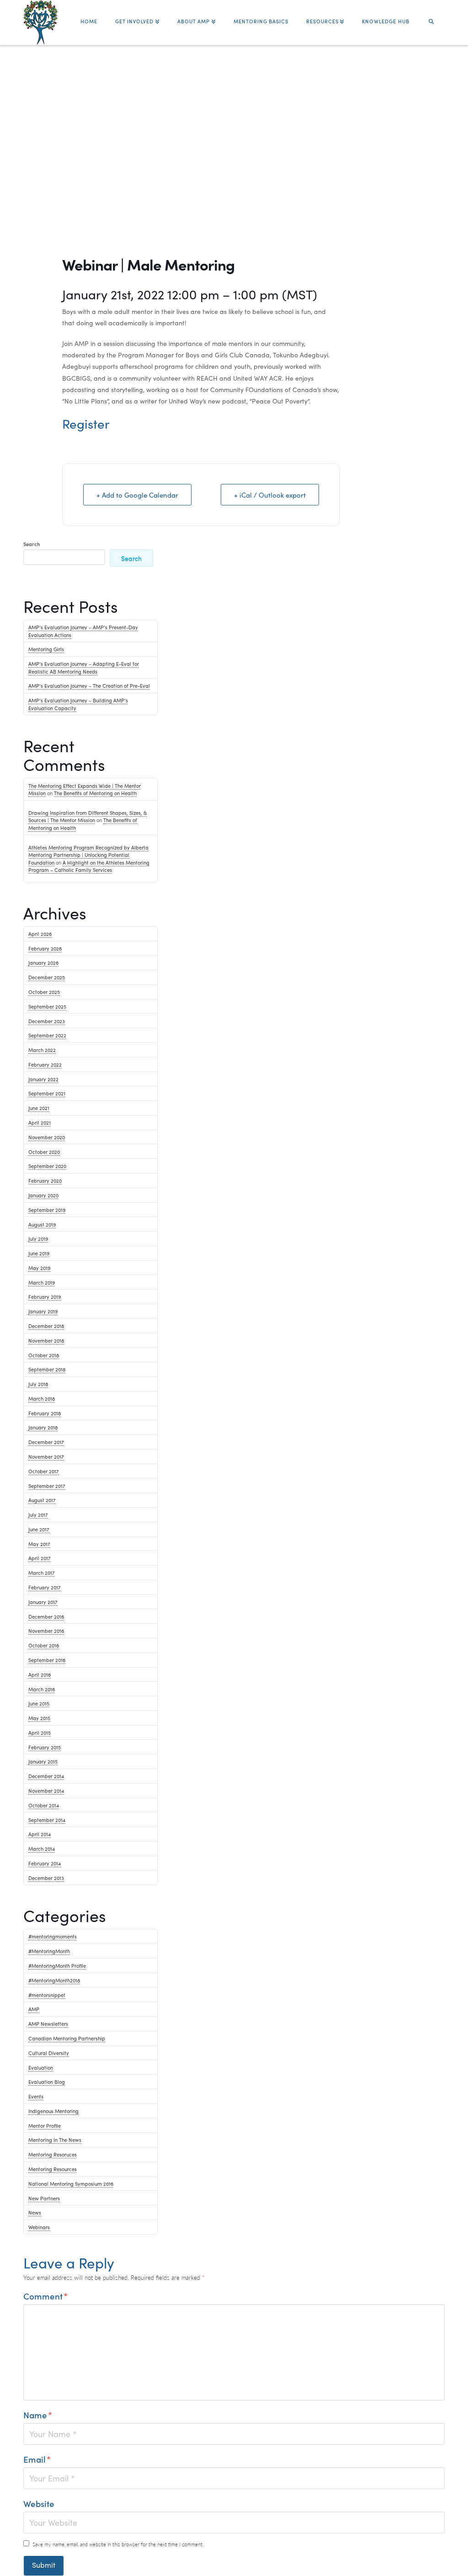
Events (36, 2096)
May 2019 (39, 1268)
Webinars (39, 2227)
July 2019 (38, 1238)
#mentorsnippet (47, 1995)
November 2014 (46, 1790)
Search (32, 544)
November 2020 (47, 1137)
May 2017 (39, 1544)
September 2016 (47, 1660)
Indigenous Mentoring (53, 2111)
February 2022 (45, 1064)
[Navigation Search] (431, 17)
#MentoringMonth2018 (54, 1980)
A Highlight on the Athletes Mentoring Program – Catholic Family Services (89, 866)
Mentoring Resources (53, 2169)
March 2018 (42, 1398)
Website (39, 2503)
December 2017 (46, 1442)
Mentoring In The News (55, 2140)
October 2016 (44, 1645)
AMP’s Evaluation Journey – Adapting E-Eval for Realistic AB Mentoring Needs (84, 667)
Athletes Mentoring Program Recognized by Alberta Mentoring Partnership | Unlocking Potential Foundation (88, 855)
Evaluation (41, 2067)
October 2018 (44, 1355)
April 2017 (40, 1558)
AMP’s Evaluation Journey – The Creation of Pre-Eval (89, 685)
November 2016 (46, 1631)
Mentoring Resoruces (53, 2154)
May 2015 (39, 1718)
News (35, 2212)
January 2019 (43, 1311)
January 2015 (43, 1761)
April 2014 (40, 1834)
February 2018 (45, 1413)
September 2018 (47, 1369)
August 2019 (42, 1224)
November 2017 (46, 1456)
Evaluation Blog (47, 2082)
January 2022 (43, 1079)
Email (37, 2459)
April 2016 (40, 1674)
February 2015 (45, 1747)
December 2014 (46, 1776)
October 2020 (44, 1152)
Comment (45, 2296)
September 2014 (47, 1820)
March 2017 (42, 1572)
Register (86, 423)
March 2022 (42, 1050)
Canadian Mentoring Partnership (67, 2038)
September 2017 (47, 1486)
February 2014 (45, 1863)
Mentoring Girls (46, 649)
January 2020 (43, 1195)
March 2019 (42, 1282)
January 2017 (43, 1602)
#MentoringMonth (49, 1951)
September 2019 (47, 1210)
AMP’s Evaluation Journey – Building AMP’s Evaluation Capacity (78, 704)
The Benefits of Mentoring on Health (95, 793)
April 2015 (40, 1732)
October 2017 (44, 1471)
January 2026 (43, 962)
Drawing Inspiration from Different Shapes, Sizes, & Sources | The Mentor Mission (88, 816)
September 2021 (47, 1093)
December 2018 (46, 1326)
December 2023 (47, 1021)
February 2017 (45, 1587)
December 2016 (46, 1616)
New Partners (44, 2198)
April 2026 (40, 934)
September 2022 (47, 1035)
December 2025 (47, 977)
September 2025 (47, 1006)
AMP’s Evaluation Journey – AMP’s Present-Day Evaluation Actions (83, 631)
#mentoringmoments (53, 1936)
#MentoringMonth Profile (57, 1965)
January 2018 (43, 1427)
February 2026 (45, 948)
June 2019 (39, 1253)
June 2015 (39, 1703)
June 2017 (39, 1529)
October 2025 (44, 992)
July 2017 (38, 1514)
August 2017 (42, 1500)
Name (38, 2415)
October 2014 (44, 1805)
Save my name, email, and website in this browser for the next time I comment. (118, 2544)
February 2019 (45, 1296)
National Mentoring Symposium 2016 (71, 2183)
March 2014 (42, 1848)
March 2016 (42, 1689)
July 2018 (38, 1384)
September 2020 (47, 1166)
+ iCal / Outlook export (270, 495)
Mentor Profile (45, 2125)
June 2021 (39, 1108)
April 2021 (40, 1122)
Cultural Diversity (49, 2053)
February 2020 (45, 1180)
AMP (34, 2009)
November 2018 (46, 1340)
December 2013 (46, 1878)
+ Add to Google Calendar (137, 495)
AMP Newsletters (48, 2024)
